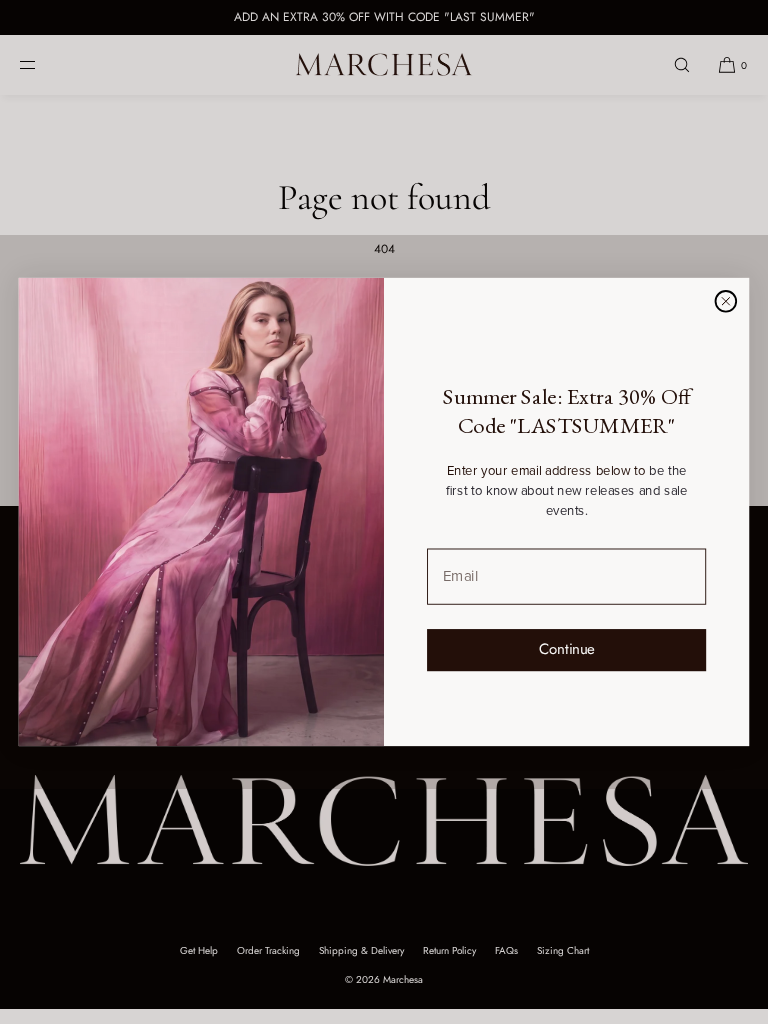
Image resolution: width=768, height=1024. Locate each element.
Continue (567, 649)
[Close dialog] (725, 301)
